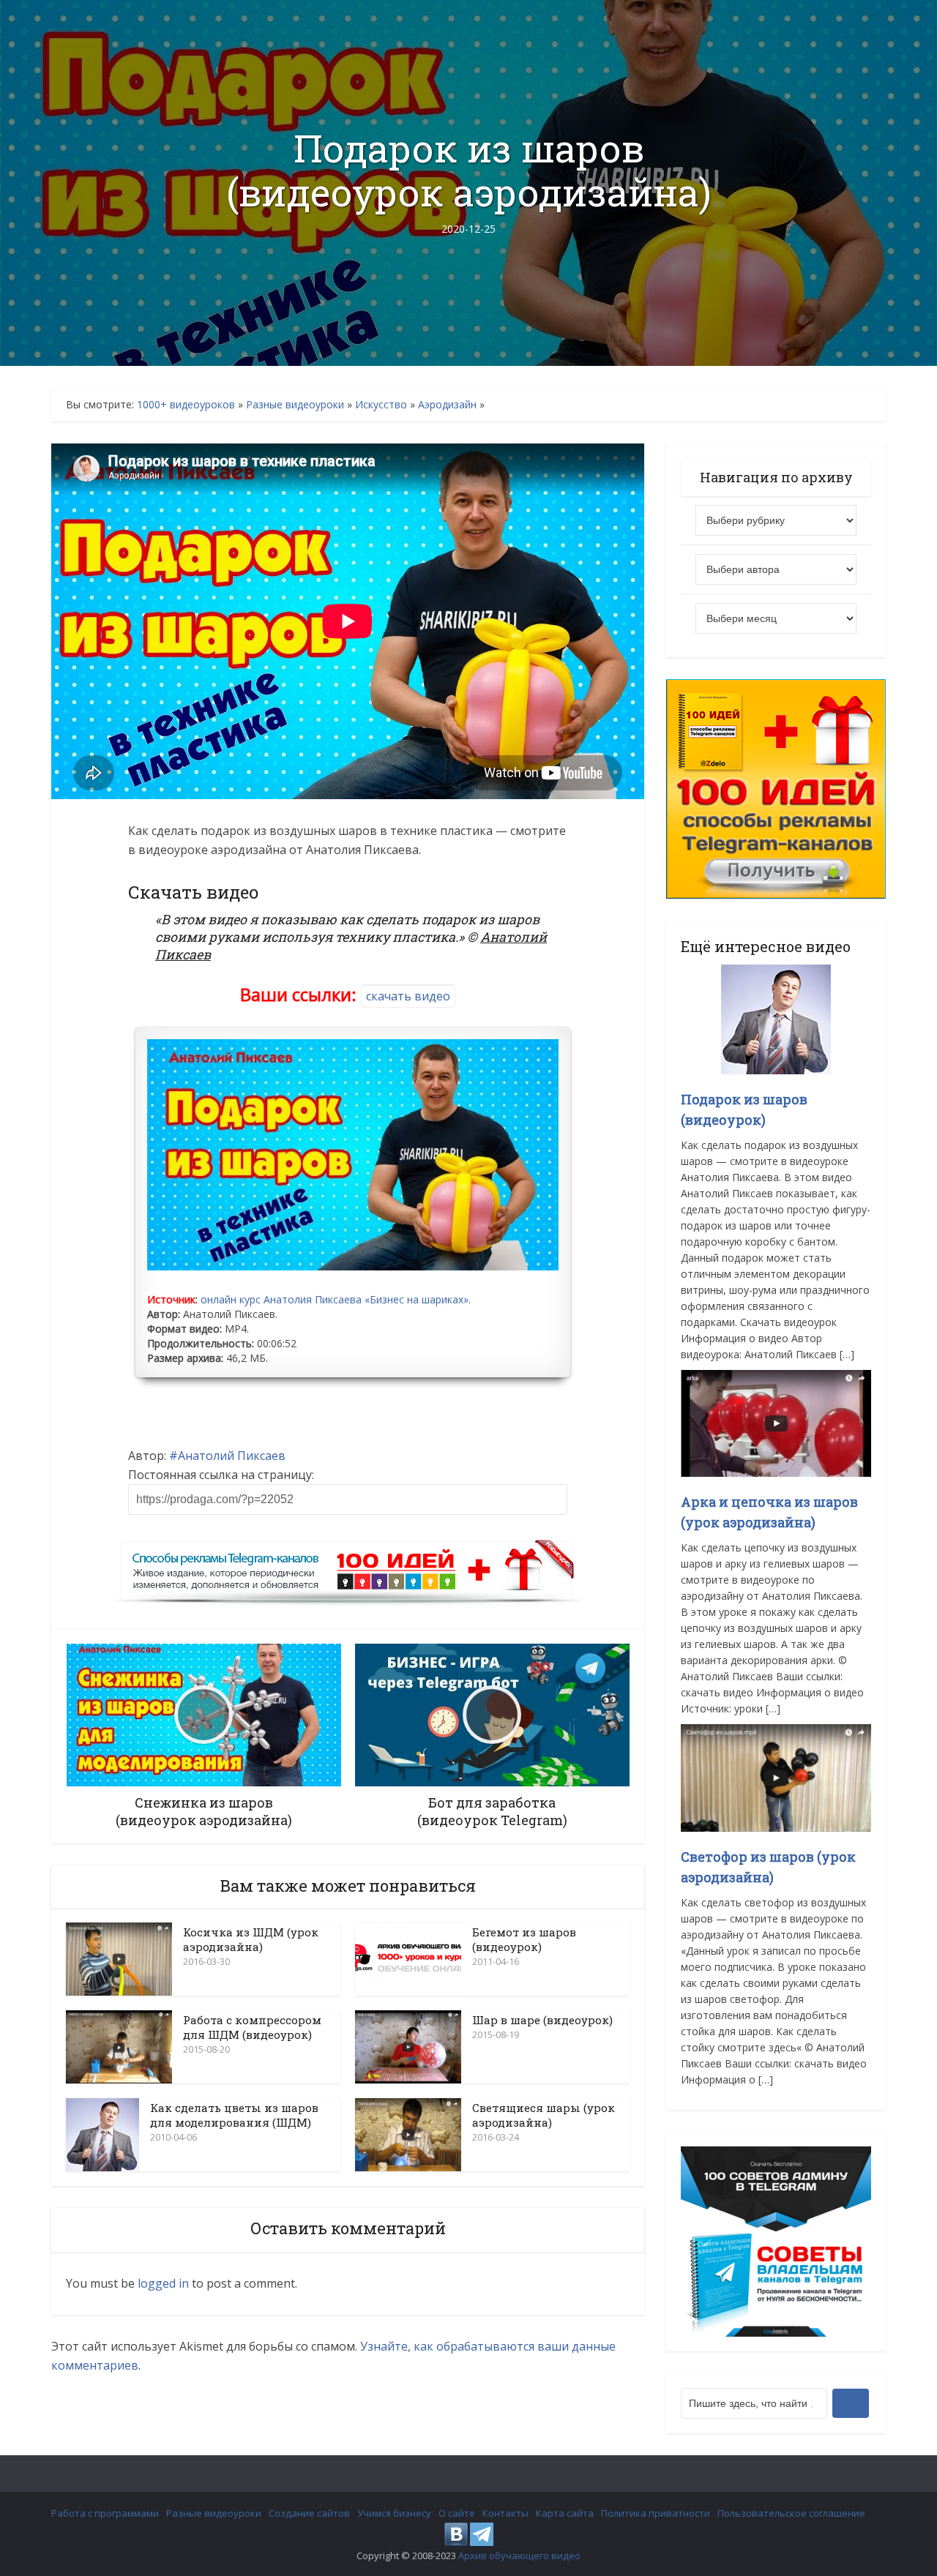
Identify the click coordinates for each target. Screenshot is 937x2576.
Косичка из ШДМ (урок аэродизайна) (251, 1939)
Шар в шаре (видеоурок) (542, 2020)
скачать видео (408, 996)
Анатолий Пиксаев (232, 1456)
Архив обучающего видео (519, 2556)
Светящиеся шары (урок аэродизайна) (544, 2115)
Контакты (505, 2513)
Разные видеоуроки (295, 404)
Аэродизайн (447, 404)
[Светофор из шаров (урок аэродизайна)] (776, 1776)
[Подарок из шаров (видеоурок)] (776, 1018)
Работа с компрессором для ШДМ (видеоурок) (252, 2027)
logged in (163, 2283)
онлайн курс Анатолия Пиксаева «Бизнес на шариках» (335, 1299)
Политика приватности (656, 2513)
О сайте (457, 2513)
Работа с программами (105, 2513)
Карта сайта (565, 2513)
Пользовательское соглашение (791, 2513)
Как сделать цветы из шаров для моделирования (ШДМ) (234, 2115)
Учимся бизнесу (394, 2513)
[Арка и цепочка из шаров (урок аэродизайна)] (776, 1422)
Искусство (381, 404)
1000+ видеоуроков (186, 404)
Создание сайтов (309, 2513)
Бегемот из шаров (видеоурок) (524, 1939)
